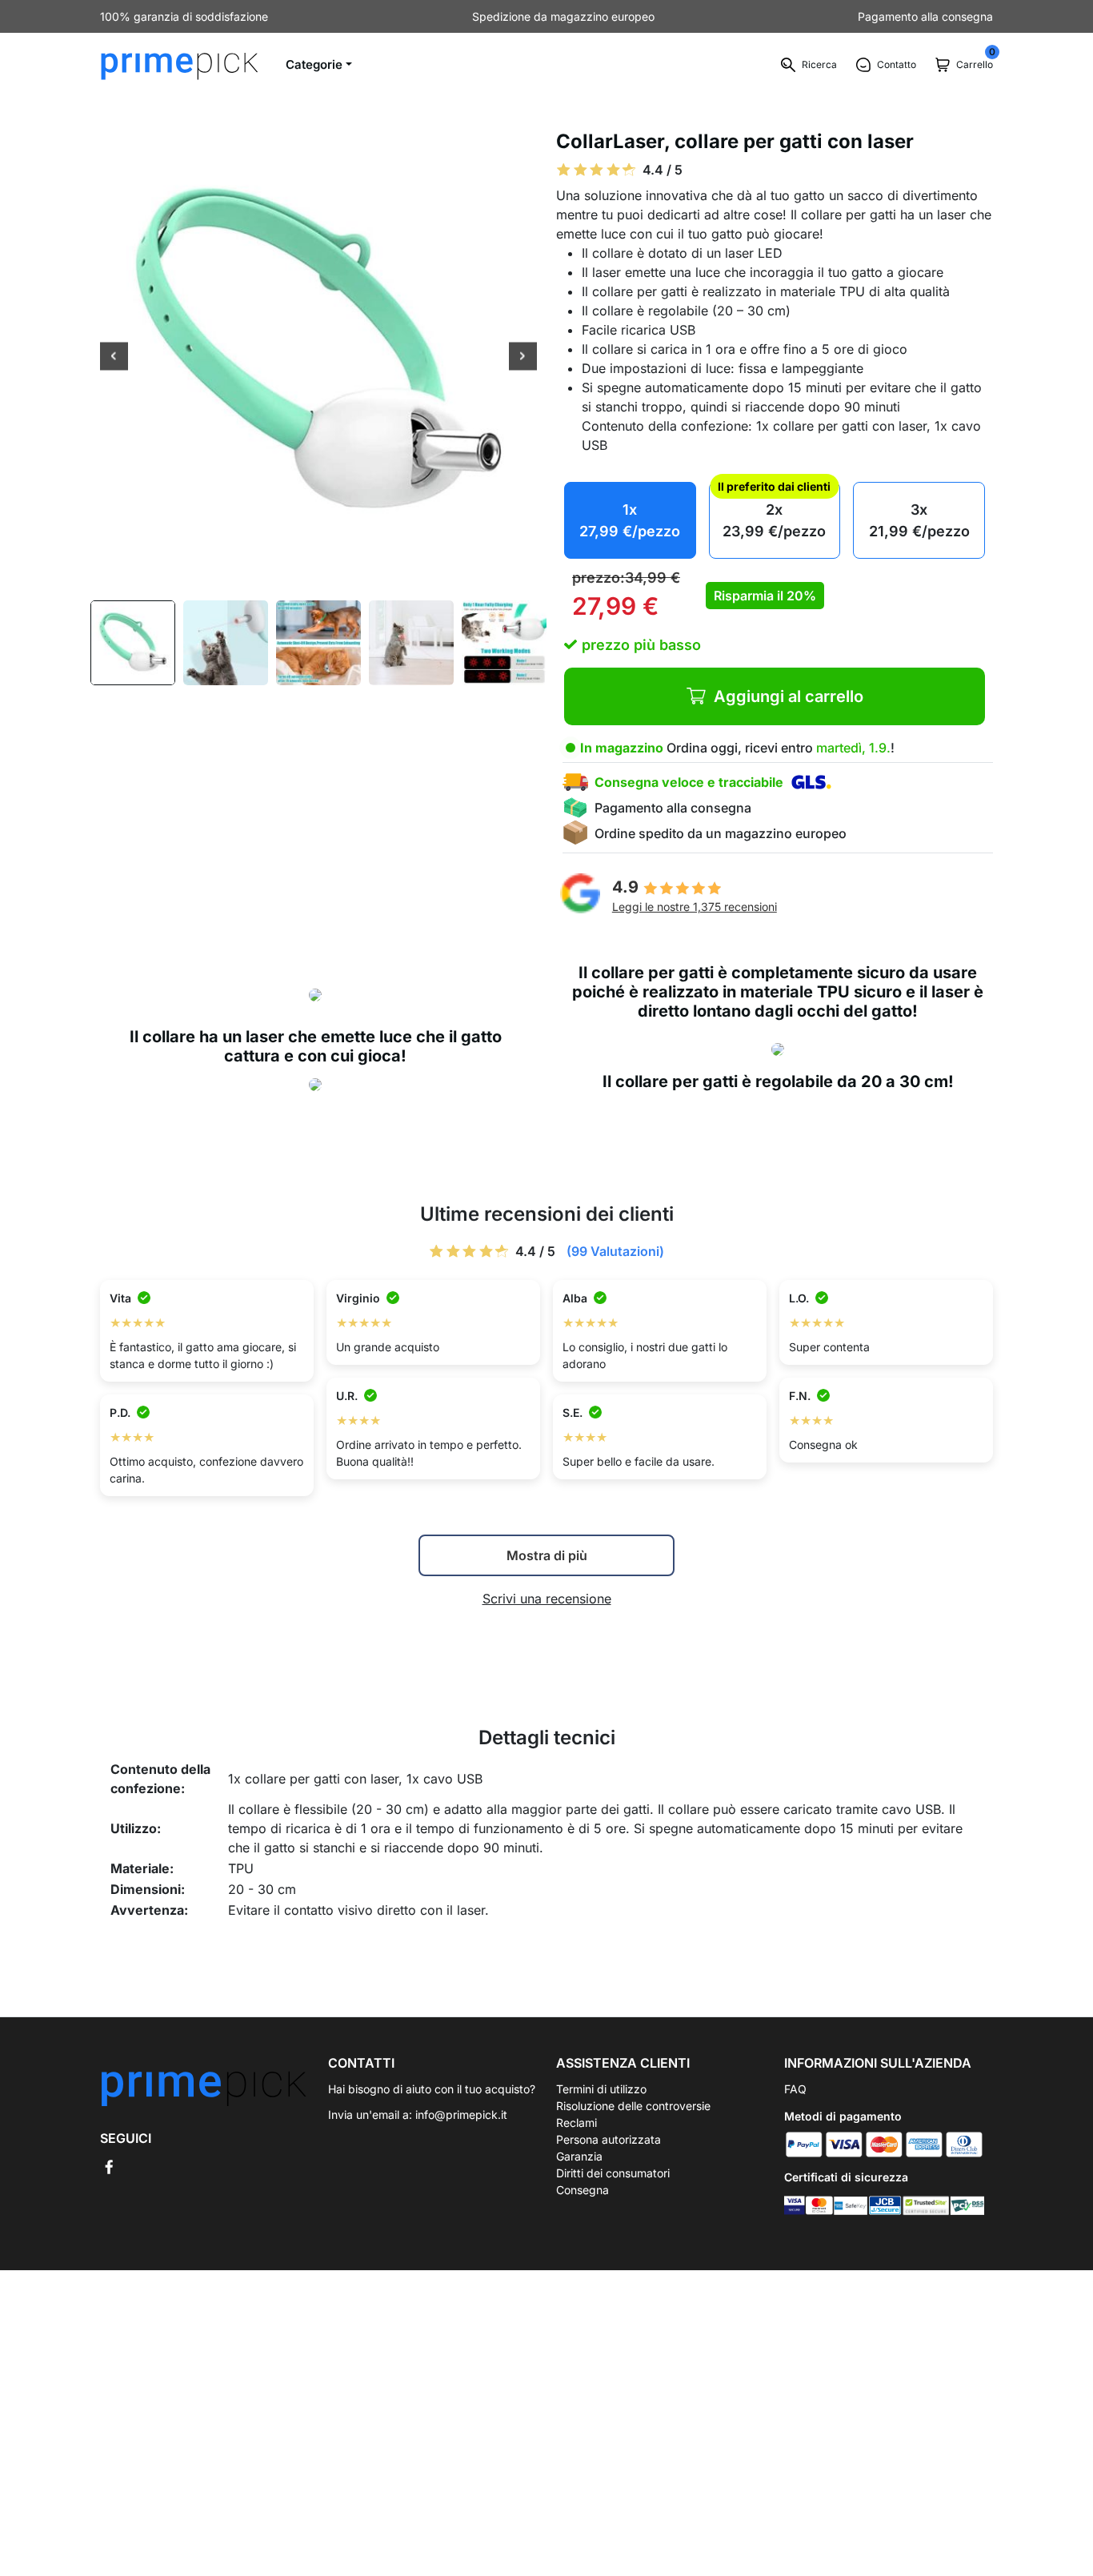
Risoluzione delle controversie (633, 2106)
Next (523, 358)
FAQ (795, 2089)
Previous (114, 358)
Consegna (583, 2190)
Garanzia (579, 2156)
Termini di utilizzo (601, 2089)
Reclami (577, 2123)
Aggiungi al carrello (789, 696)
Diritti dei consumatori (613, 2173)
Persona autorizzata (609, 2139)
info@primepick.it (461, 2115)
